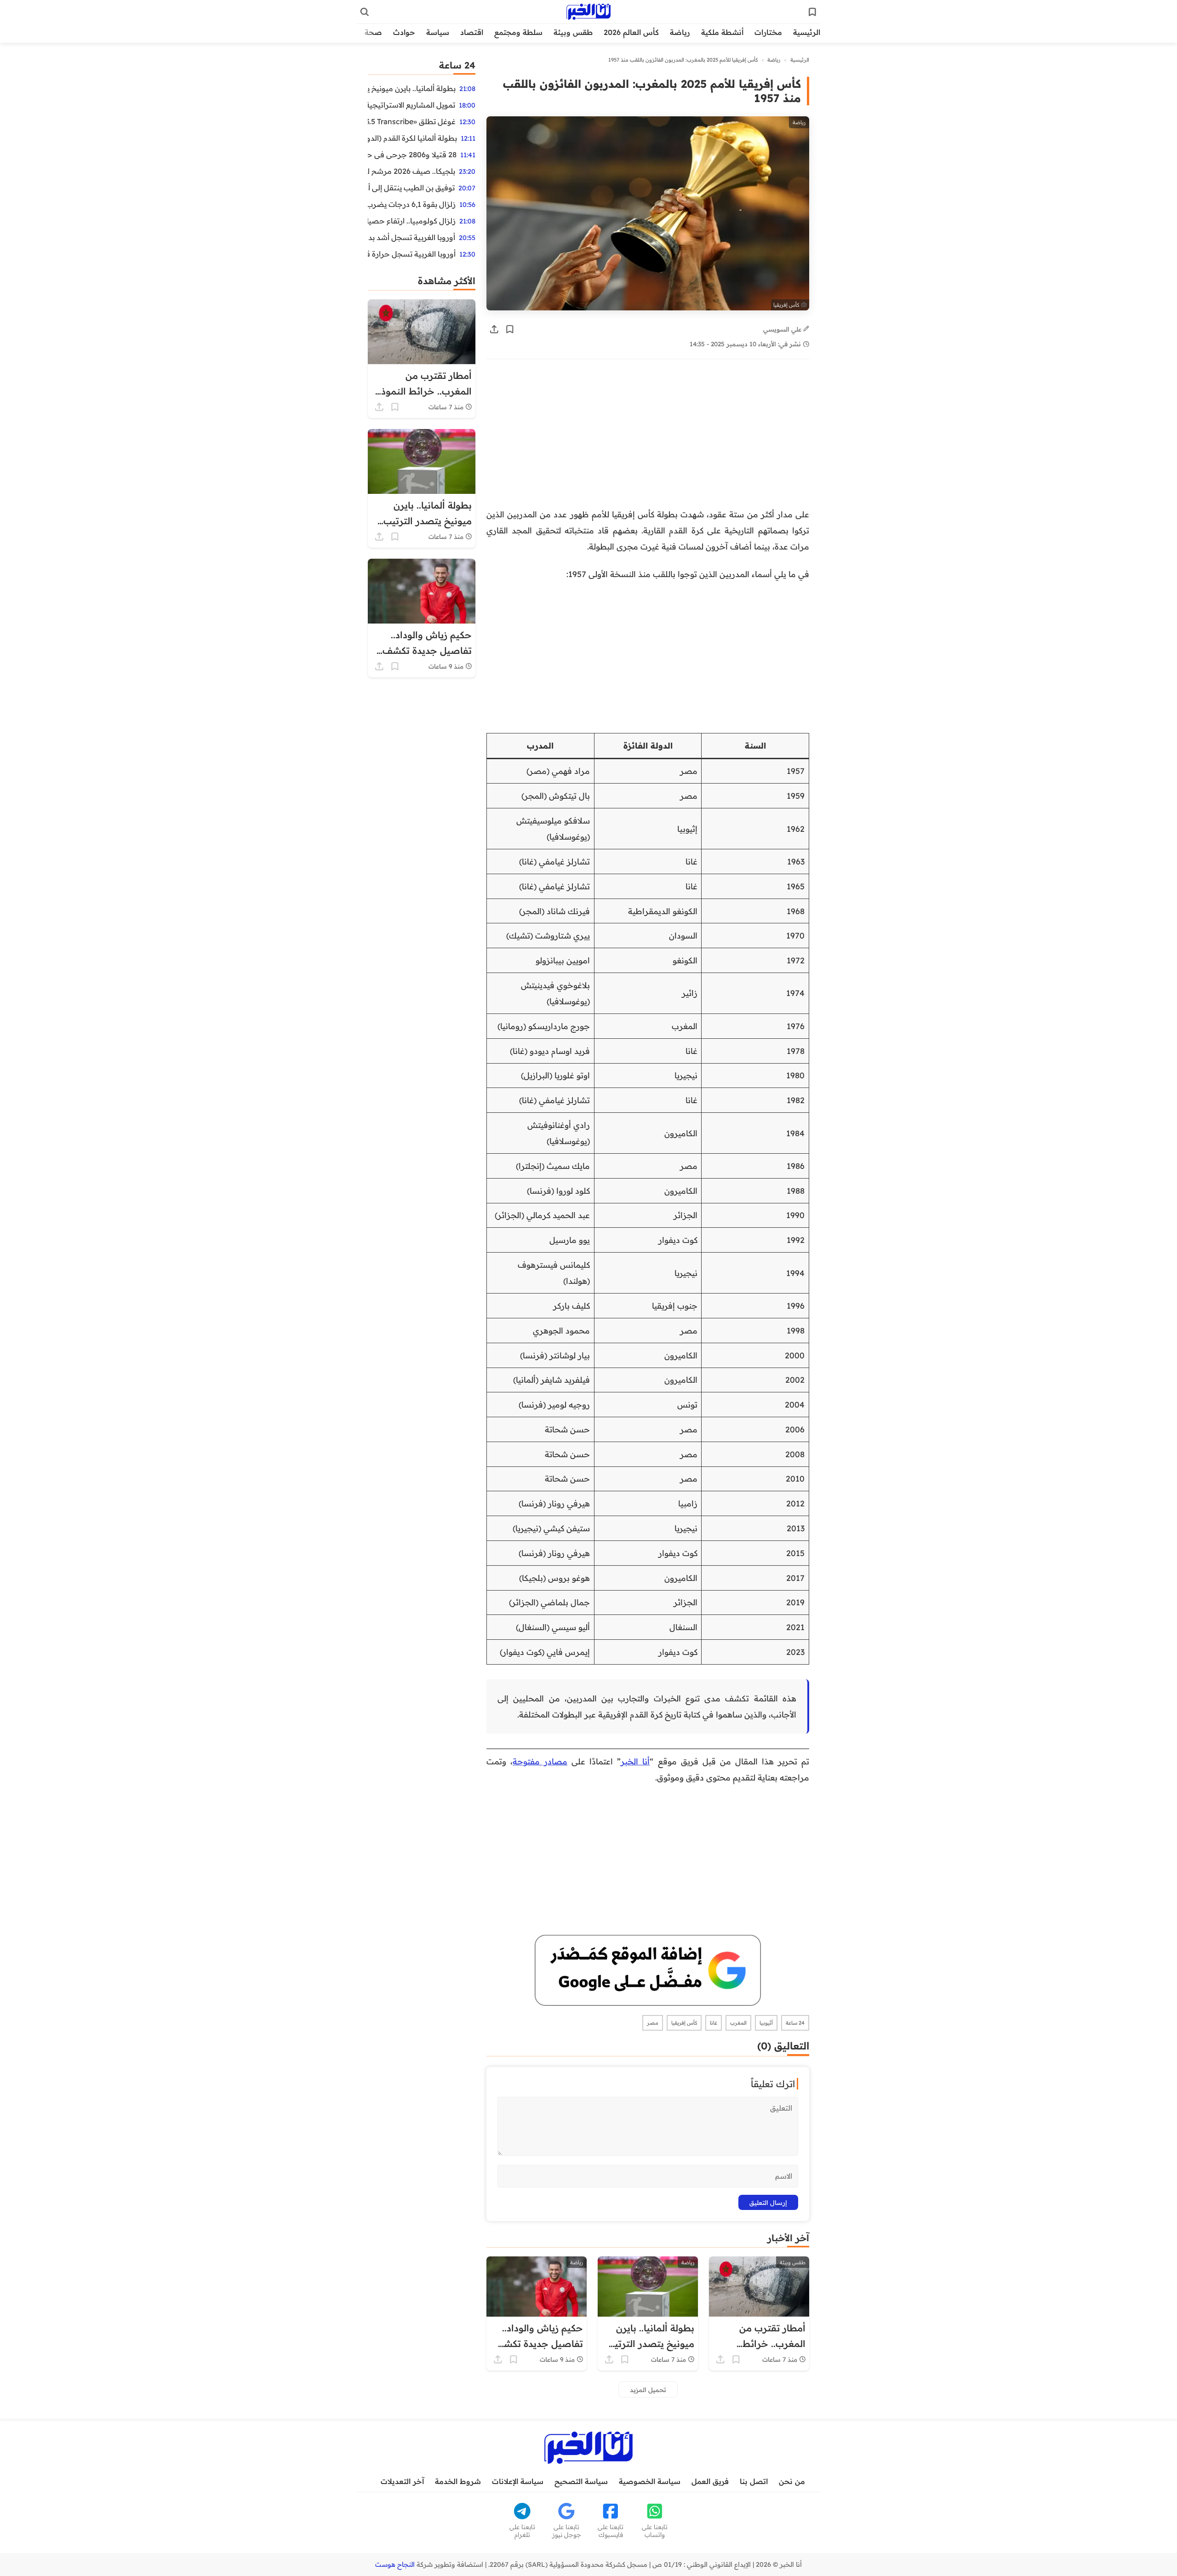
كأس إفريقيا (684, 2023)
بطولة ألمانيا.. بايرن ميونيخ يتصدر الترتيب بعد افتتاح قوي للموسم (412, 88)
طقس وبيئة (573, 32)
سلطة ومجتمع (518, 32)
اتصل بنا (754, 2481)
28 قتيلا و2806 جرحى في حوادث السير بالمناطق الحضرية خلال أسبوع (412, 155)
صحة (373, 32)
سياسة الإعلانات (518, 2481)
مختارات (768, 32)
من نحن (792, 2481)
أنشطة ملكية (722, 32)
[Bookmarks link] (812, 12)
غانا (714, 2023)
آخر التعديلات (402, 2481)
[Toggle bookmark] (510, 329)
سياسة (438, 32)
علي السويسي (783, 329)
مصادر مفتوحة (540, 1761)
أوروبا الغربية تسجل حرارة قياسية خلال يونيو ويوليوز (412, 254)
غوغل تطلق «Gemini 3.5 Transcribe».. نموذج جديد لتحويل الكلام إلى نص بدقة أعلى (412, 121)
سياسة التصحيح (581, 2481)
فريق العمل (710, 2481)
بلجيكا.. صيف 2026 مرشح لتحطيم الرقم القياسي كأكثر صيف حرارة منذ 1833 (411, 171)
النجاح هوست (395, 2565)
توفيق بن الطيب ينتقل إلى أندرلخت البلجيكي (411, 188)
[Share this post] (494, 329)
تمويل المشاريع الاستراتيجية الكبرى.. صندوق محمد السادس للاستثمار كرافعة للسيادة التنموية (411, 105)
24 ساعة (795, 2023)
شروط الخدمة (458, 2481)
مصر (653, 2023)
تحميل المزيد (648, 2390)
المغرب (738, 2023)
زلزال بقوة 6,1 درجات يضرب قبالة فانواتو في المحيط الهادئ (412, 204)
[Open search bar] (365, 12)
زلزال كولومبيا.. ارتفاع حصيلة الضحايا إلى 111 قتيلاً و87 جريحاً (412, 221)
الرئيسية (807, 32)
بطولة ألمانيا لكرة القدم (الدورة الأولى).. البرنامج (412, 138)
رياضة (680, 32)
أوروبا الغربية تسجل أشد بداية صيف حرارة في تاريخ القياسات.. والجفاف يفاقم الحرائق (411, 237)
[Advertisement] (648, 438)
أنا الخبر (635, 1761)
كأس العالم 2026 (631, 32)
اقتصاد (472, 32)
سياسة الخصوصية (650, 2481)
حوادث (404, 32)
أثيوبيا (766, 2023)
